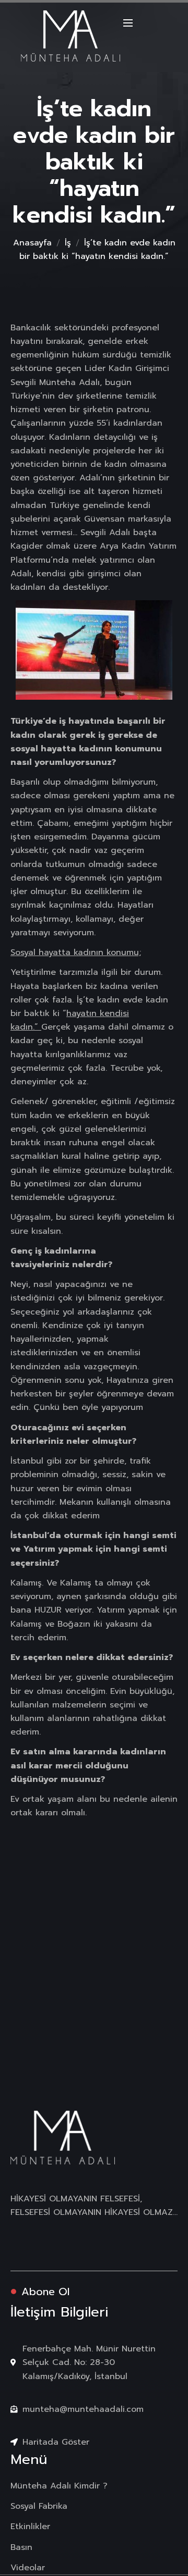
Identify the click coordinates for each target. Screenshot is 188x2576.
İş (68, 243)
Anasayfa (32, 243)
